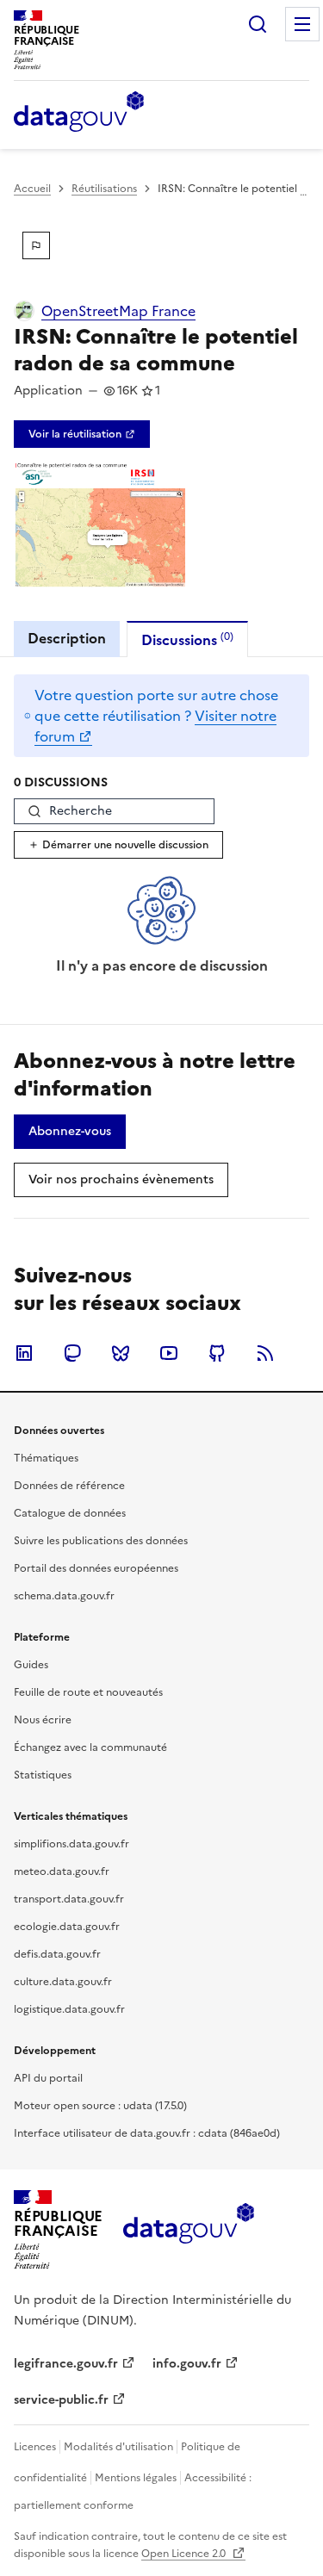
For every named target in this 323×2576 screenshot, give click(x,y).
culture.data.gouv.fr (63, 1982)
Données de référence (69, 1486)
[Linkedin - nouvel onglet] (24, 1353)
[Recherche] (258, 24)
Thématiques (46, 1458)
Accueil (32, 189)
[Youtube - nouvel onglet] (169, 1353)
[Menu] (302, 24)
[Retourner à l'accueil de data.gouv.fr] (79, 113)
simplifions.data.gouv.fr (71, 1844)
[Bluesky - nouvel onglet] (121, 1353)
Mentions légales (136, 2478)
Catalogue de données (70, 1513)
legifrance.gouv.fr (66, 2364)
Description (67, 638)
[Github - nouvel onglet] (217, 1353)
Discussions (187, 639)
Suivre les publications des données (101, 1541)
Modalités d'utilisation (118, 2447)
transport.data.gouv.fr (69, 1899)
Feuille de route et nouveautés (88, 1692)
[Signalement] (36, 245)
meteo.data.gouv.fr (62, 1871)
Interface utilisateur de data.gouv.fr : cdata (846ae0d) (147, 2133)
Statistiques (43, 1775)
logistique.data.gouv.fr (69, 2009)
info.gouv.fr (187, 2364)
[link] (82, 434)
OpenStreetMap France (118, 311)
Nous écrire (43, 1720)
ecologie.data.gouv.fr (67, 1927)
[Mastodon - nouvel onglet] (72, 1353)
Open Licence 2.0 (185, 2554)
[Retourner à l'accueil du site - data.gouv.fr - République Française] (188, 2230)
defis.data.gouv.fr (57, 1954)
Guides (31, 1665)
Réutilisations (104, 189)
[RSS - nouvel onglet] (265, 1353)
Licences (35, 2447)
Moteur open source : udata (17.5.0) (100, 2106)
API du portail (48, 2078)
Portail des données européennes (96, 1568)
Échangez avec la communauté (90, 1747)
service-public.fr (61, 2400)
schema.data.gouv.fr (64, 1596)
